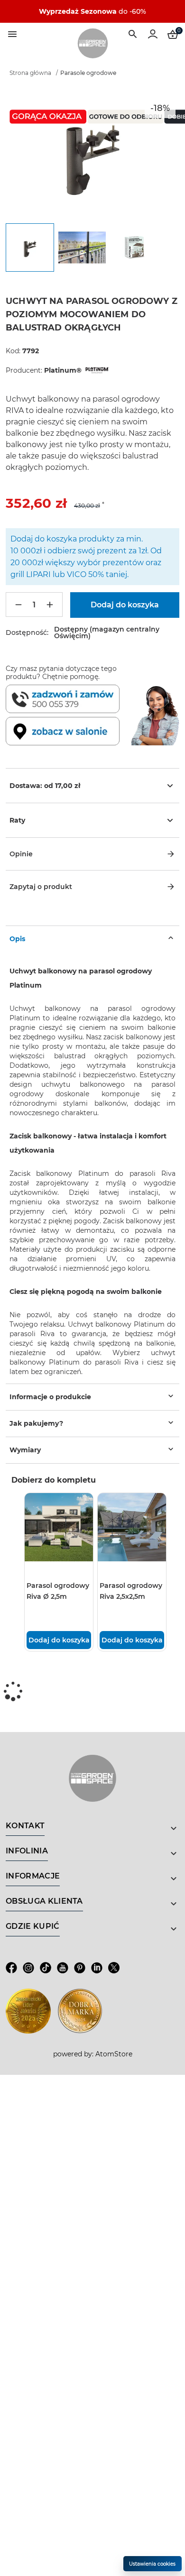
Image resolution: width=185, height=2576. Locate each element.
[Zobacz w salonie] (66, 731)
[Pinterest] (80, 1968)
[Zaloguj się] (153, 34)
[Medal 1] (28, 2011)
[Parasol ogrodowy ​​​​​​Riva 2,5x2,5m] (132, 1527)
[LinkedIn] (97, 1968)
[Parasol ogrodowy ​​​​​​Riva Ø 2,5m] (59, 1527)
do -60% (92, 11)
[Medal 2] (80, 2011)
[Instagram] (28, 1968)
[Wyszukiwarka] (133, 34)
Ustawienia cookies (152, 2564)
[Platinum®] (96, 370)
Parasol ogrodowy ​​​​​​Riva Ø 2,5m (59, 1591)
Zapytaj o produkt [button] (41, 887)
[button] (92, 854)
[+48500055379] (66, 699)
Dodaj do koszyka (59, 1640)
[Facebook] (11, 1968)
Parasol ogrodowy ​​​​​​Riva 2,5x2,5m (132, 1591)
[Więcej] (50, 605)
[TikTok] (46, 1968)
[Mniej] (18, 605)
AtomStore (114, 2054)
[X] (114, 1968)
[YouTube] (63, 1968)
